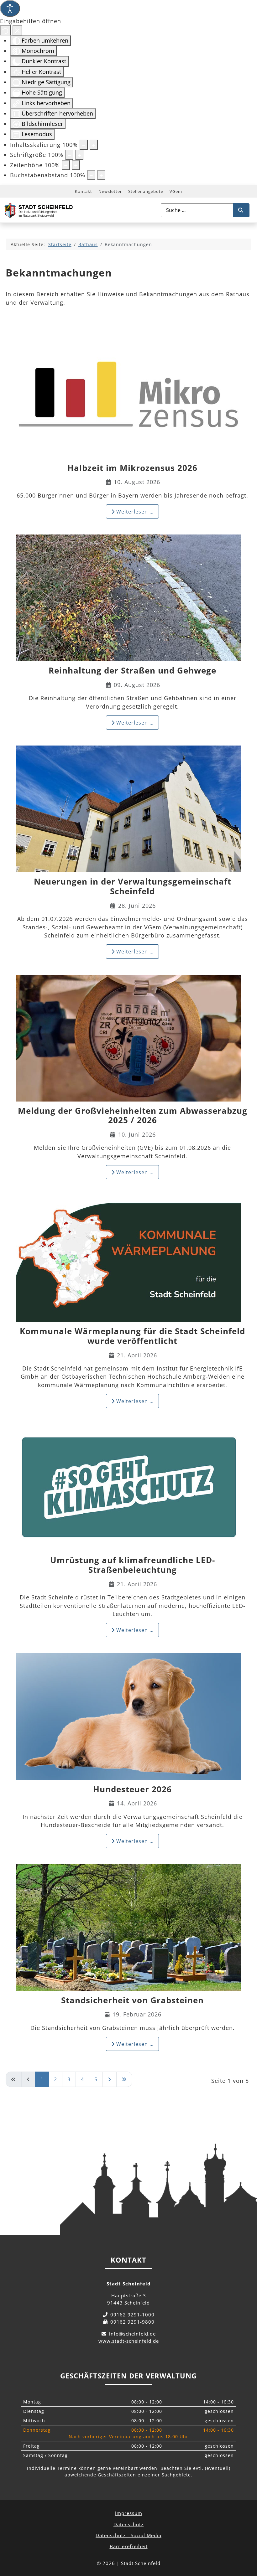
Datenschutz (128, 2524)
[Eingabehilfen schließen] (17, 30)
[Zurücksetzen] (5, 30)
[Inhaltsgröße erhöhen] (94, 145)
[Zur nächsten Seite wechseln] (110, 2079)
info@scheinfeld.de (132, 2334)
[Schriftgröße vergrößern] (79, 155)
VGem (176, 191)
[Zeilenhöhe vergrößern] (76, 165)
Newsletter (110, 191)
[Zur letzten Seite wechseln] (124, 2079)
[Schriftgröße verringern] (69, 155)
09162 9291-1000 (132, 2315)
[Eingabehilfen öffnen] (10, 8)
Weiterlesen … (134, 512)
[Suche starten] (241, 210)
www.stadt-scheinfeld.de (129, 2341)
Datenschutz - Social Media (128, 2535)
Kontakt (84, 191)
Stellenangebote (146, 191)
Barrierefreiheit (129, 2546)
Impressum (129, 2513)
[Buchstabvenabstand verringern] (91, 175)
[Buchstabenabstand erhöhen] (101, 175)
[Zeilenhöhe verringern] (66, 165)
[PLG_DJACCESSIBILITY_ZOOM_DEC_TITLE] (84, 145)
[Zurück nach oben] (246, 2543)
